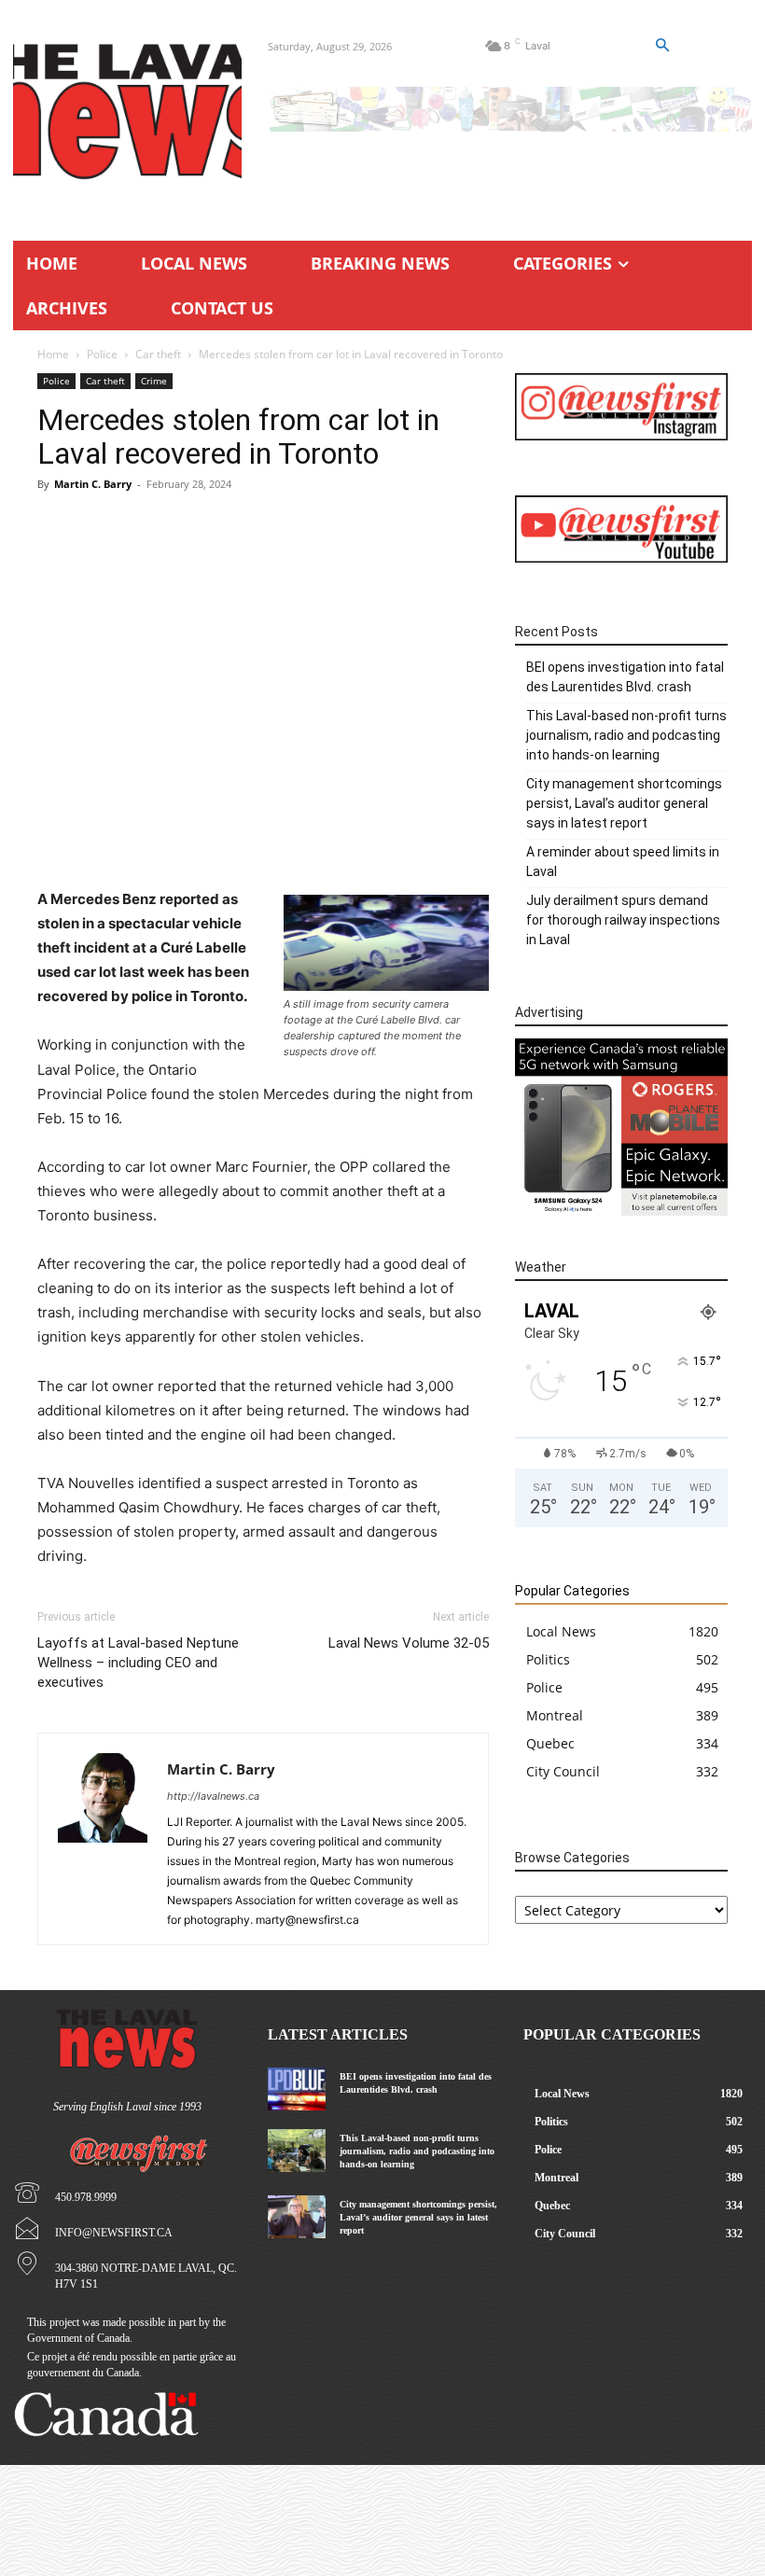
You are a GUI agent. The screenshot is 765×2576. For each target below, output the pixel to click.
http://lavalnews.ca (213, 1796)
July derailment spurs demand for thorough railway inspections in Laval (623, 920)
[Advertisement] (263, 643)
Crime (154, 381)
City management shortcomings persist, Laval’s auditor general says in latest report (624, 803)
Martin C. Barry (93, 484)
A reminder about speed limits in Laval (623, 862)
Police (102, 354)
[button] (661, 46)
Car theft (158, 354)
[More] (360, 834)
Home (53, 354)
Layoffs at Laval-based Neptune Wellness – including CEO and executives (138, 1663)
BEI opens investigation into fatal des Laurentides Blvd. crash (625, 677)
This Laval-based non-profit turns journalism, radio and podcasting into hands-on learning (626, 735)
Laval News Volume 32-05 (409, 1643)
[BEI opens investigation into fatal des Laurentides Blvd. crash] (296, 2089)
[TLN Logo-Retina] (127, 112)
